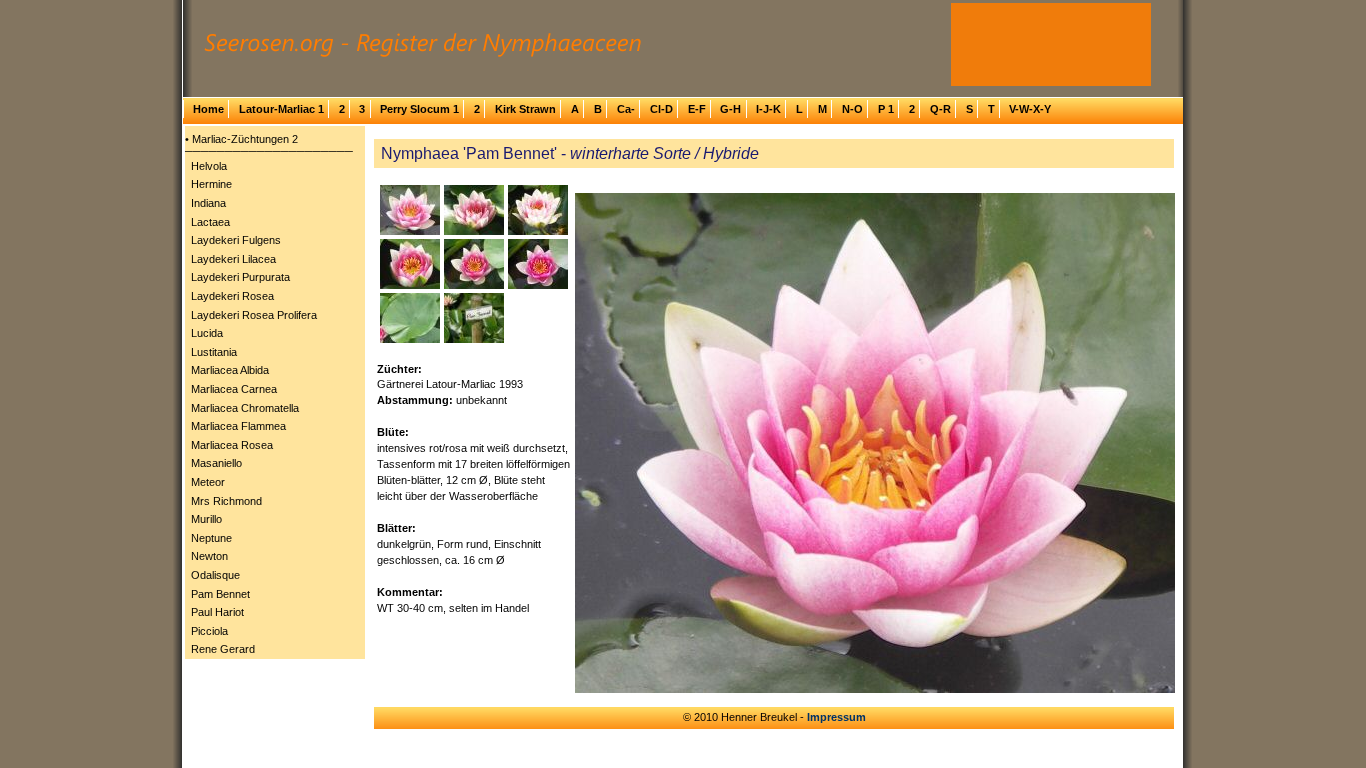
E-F (697, 109)
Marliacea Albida (230, 370)
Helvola (209, 166)
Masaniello (216, 463)
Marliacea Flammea (238, 426)
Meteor (208, 482)
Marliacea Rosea (232, 445)
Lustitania (214, 352)
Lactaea (210, 222)
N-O (852, 109)
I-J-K (768, 109)
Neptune (211, 538)
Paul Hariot (217, 612)
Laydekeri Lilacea (233, 259)
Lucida (207, 333)
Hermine (211, 184)
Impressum (836, 717)
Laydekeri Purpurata (240, 277)
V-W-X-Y (1030, 109)
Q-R (940, 109)
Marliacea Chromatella (245, 408)
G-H (730, 109)
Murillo (206, 519)
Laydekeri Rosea (232, 296)
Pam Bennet (220, 594)
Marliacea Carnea (234, 389)
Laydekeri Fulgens (236, 240)
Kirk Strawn (525, 109)
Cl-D (661, 109)
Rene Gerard (223, 649)
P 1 (886, 109)
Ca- (626, 109)
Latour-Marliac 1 (281, 109)
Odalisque (215, 575)
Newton (209, 556)
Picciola (209, 631)
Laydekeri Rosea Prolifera (254, 315)
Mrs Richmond (226, 501)
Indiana (208, 203)
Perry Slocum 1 (419, 109)
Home (208, 109)
